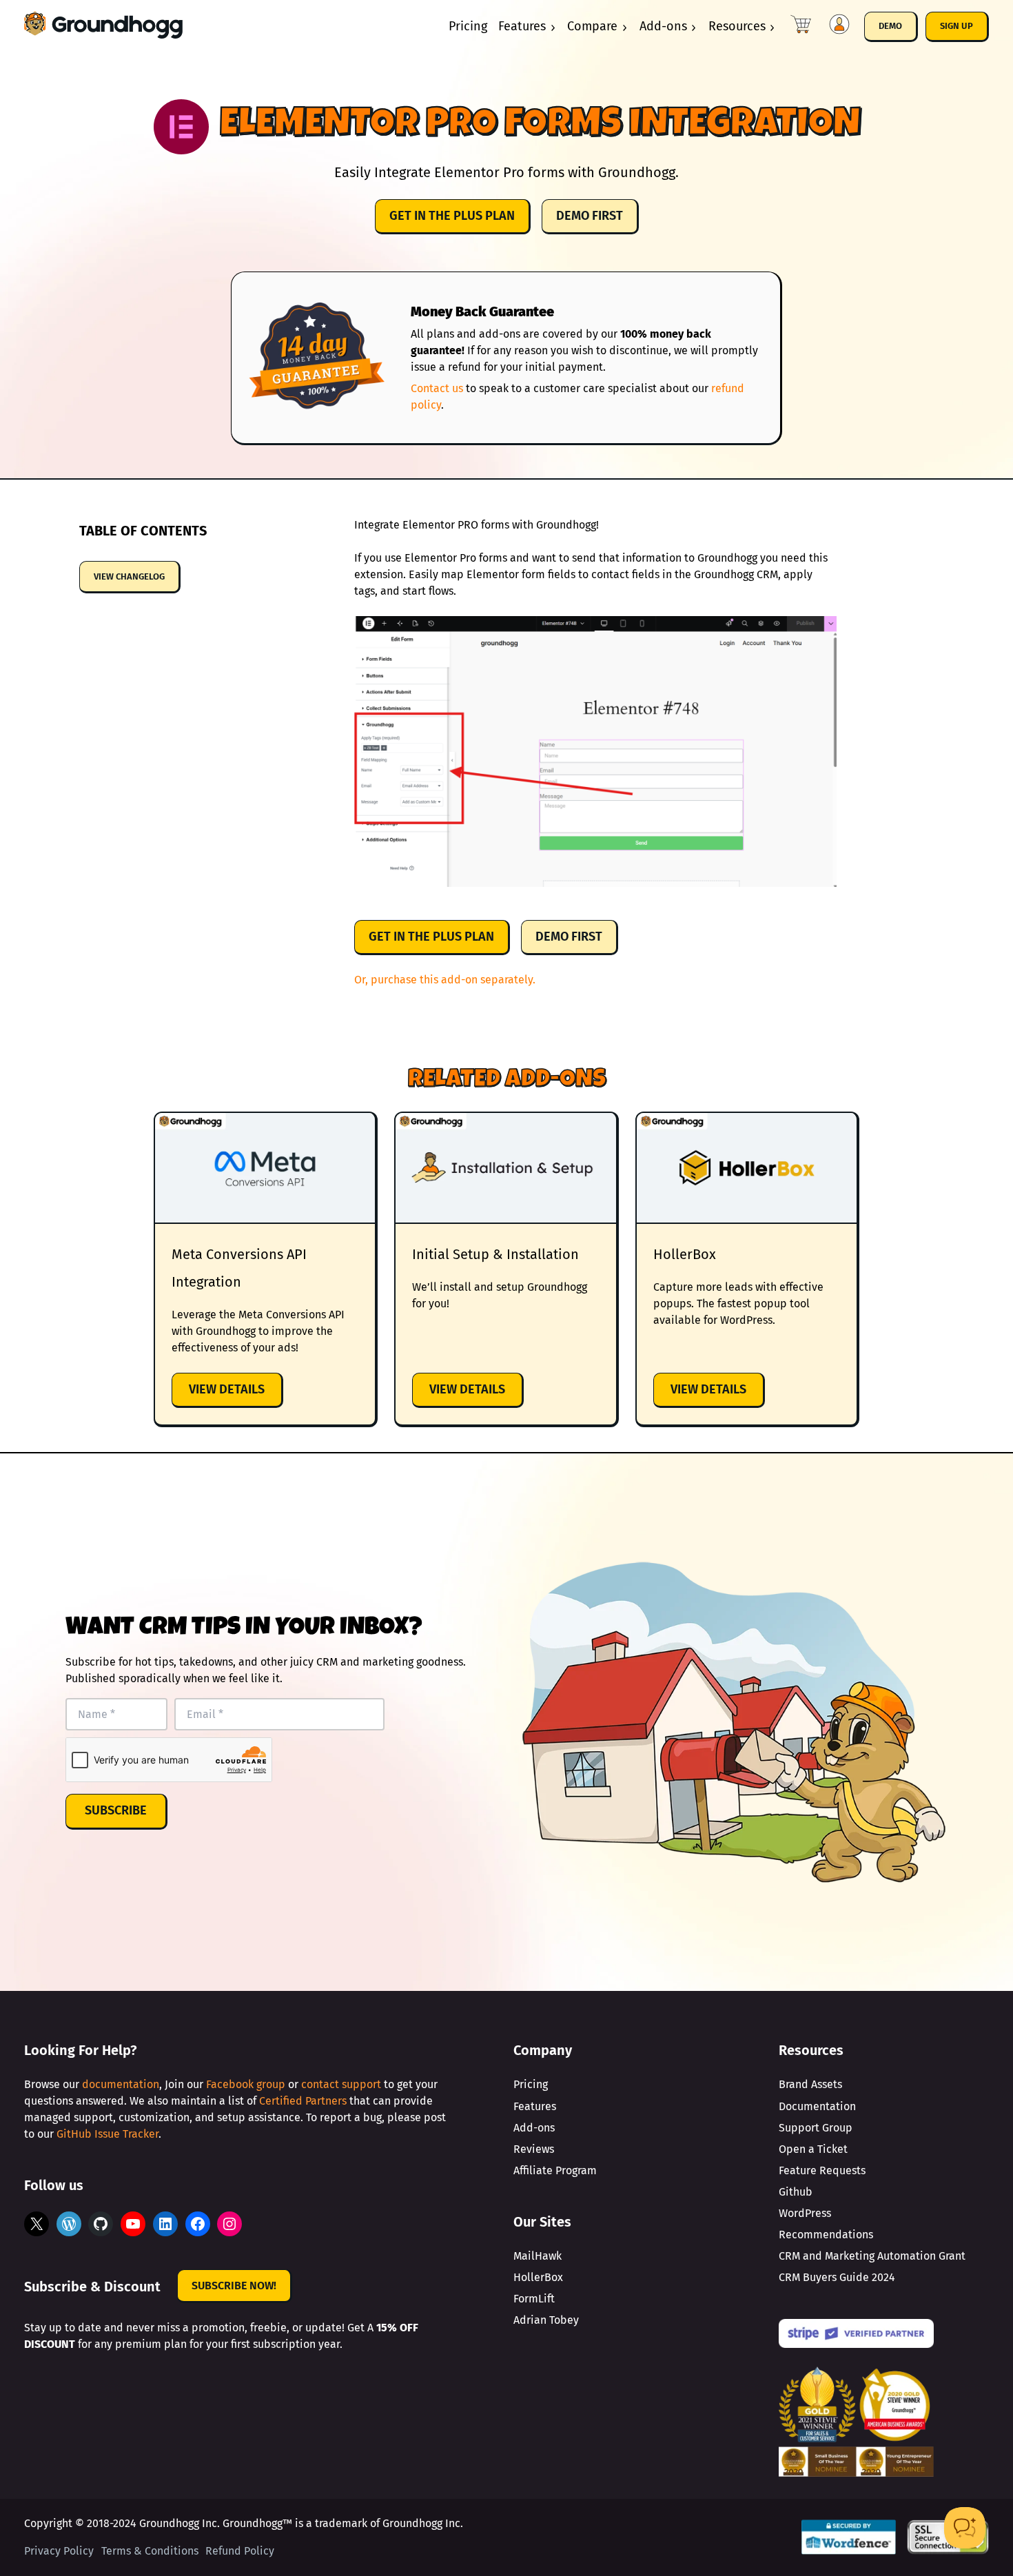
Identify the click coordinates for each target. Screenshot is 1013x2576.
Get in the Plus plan (452, 216)
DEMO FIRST (590, 216)
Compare (592, 26)
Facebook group (246, 2084)
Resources (737, 26)
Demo (890, 26)
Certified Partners (303, 2101)
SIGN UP (956, 26)
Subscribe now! (234, 2286)
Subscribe (116, 1810)
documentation (121, 2084)
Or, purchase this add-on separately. (445, 980)
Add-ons (663, 26)
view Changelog (129, 576)
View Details (236, 1394)
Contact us (437, 388)
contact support (341, 2084)
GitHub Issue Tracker (108, 2134)
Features (522, 26)
